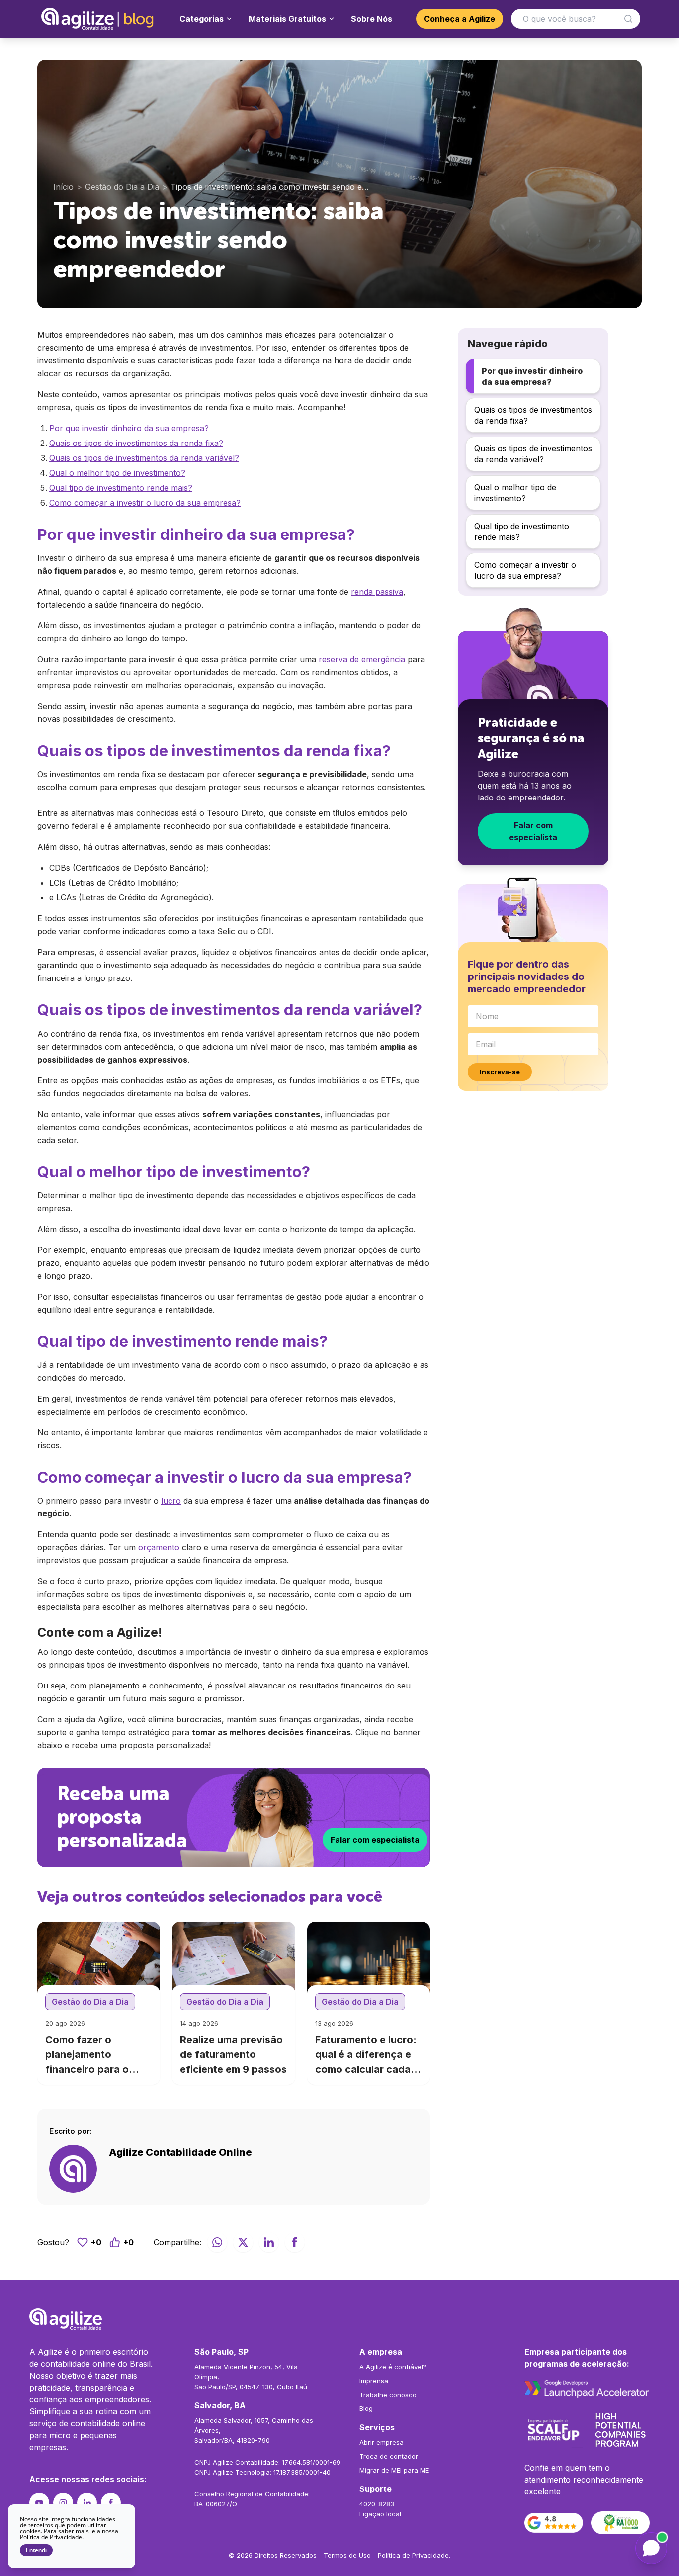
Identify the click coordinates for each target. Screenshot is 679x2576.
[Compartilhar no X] (243, 2242)
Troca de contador (389, 2456)
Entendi (36, 2550)
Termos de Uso (347, 2555)
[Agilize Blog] (98, 19)
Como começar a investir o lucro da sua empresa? (145, 503)
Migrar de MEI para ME (394, 2470)
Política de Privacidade (413, 2555)
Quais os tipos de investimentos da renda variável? (144, 458)
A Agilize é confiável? (393, 2367)
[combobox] (576, 19)
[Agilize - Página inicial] (339, 2319)
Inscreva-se (500, 1072)
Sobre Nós (372, 19)
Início (63, 187)
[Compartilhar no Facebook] (295, 2242)
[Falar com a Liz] (651, 2548)
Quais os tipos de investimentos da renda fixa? (136, 443)
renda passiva (377, 592)
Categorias (202, 19)
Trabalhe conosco (388, 2395)
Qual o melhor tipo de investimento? (117, 473)
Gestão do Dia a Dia (122, 187)
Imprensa (374, 2381)
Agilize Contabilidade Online (180, 2152)
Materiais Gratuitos (287, 19)
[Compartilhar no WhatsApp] (217, 2242)
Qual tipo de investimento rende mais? (121, 488)
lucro (171, 1501)
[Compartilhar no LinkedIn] (269, 2242)
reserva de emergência (362, 659)
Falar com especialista (375, 1840)
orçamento (159, 1547)
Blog (366, 2408)
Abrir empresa (382, 2442)
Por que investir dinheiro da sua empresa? (129, 428)
